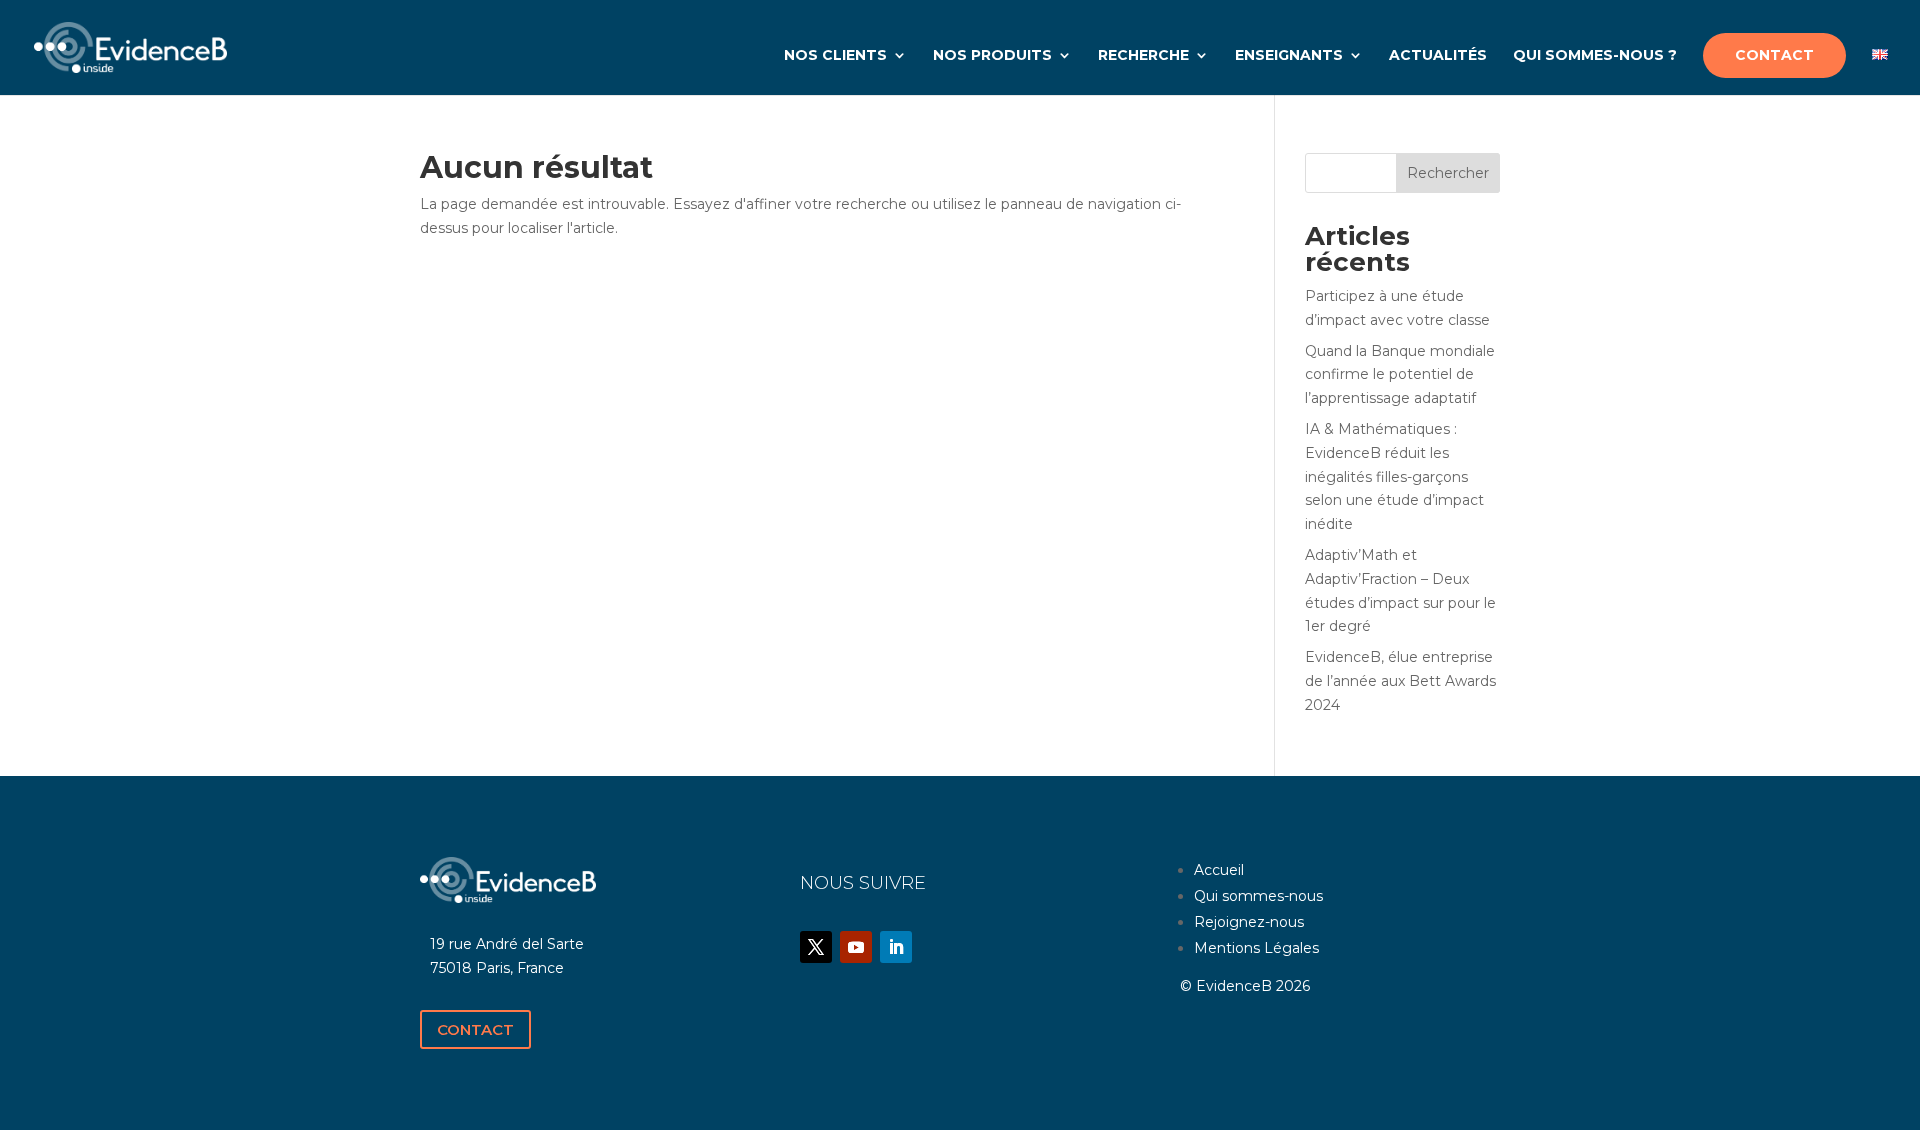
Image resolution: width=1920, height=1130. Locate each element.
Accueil (1219, 870)
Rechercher (1448, 173)
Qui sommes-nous (1258, 896)
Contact (475, 1029)
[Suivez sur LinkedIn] (896, 947)
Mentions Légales (1256, 948)
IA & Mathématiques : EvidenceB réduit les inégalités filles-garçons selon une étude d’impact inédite (1394, 476)
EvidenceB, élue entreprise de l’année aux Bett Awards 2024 (1400, 681)
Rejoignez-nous (1249, 922)
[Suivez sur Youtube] (856, 947)
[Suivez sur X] (816, 947)
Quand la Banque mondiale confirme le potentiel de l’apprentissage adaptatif (1400, 375)
